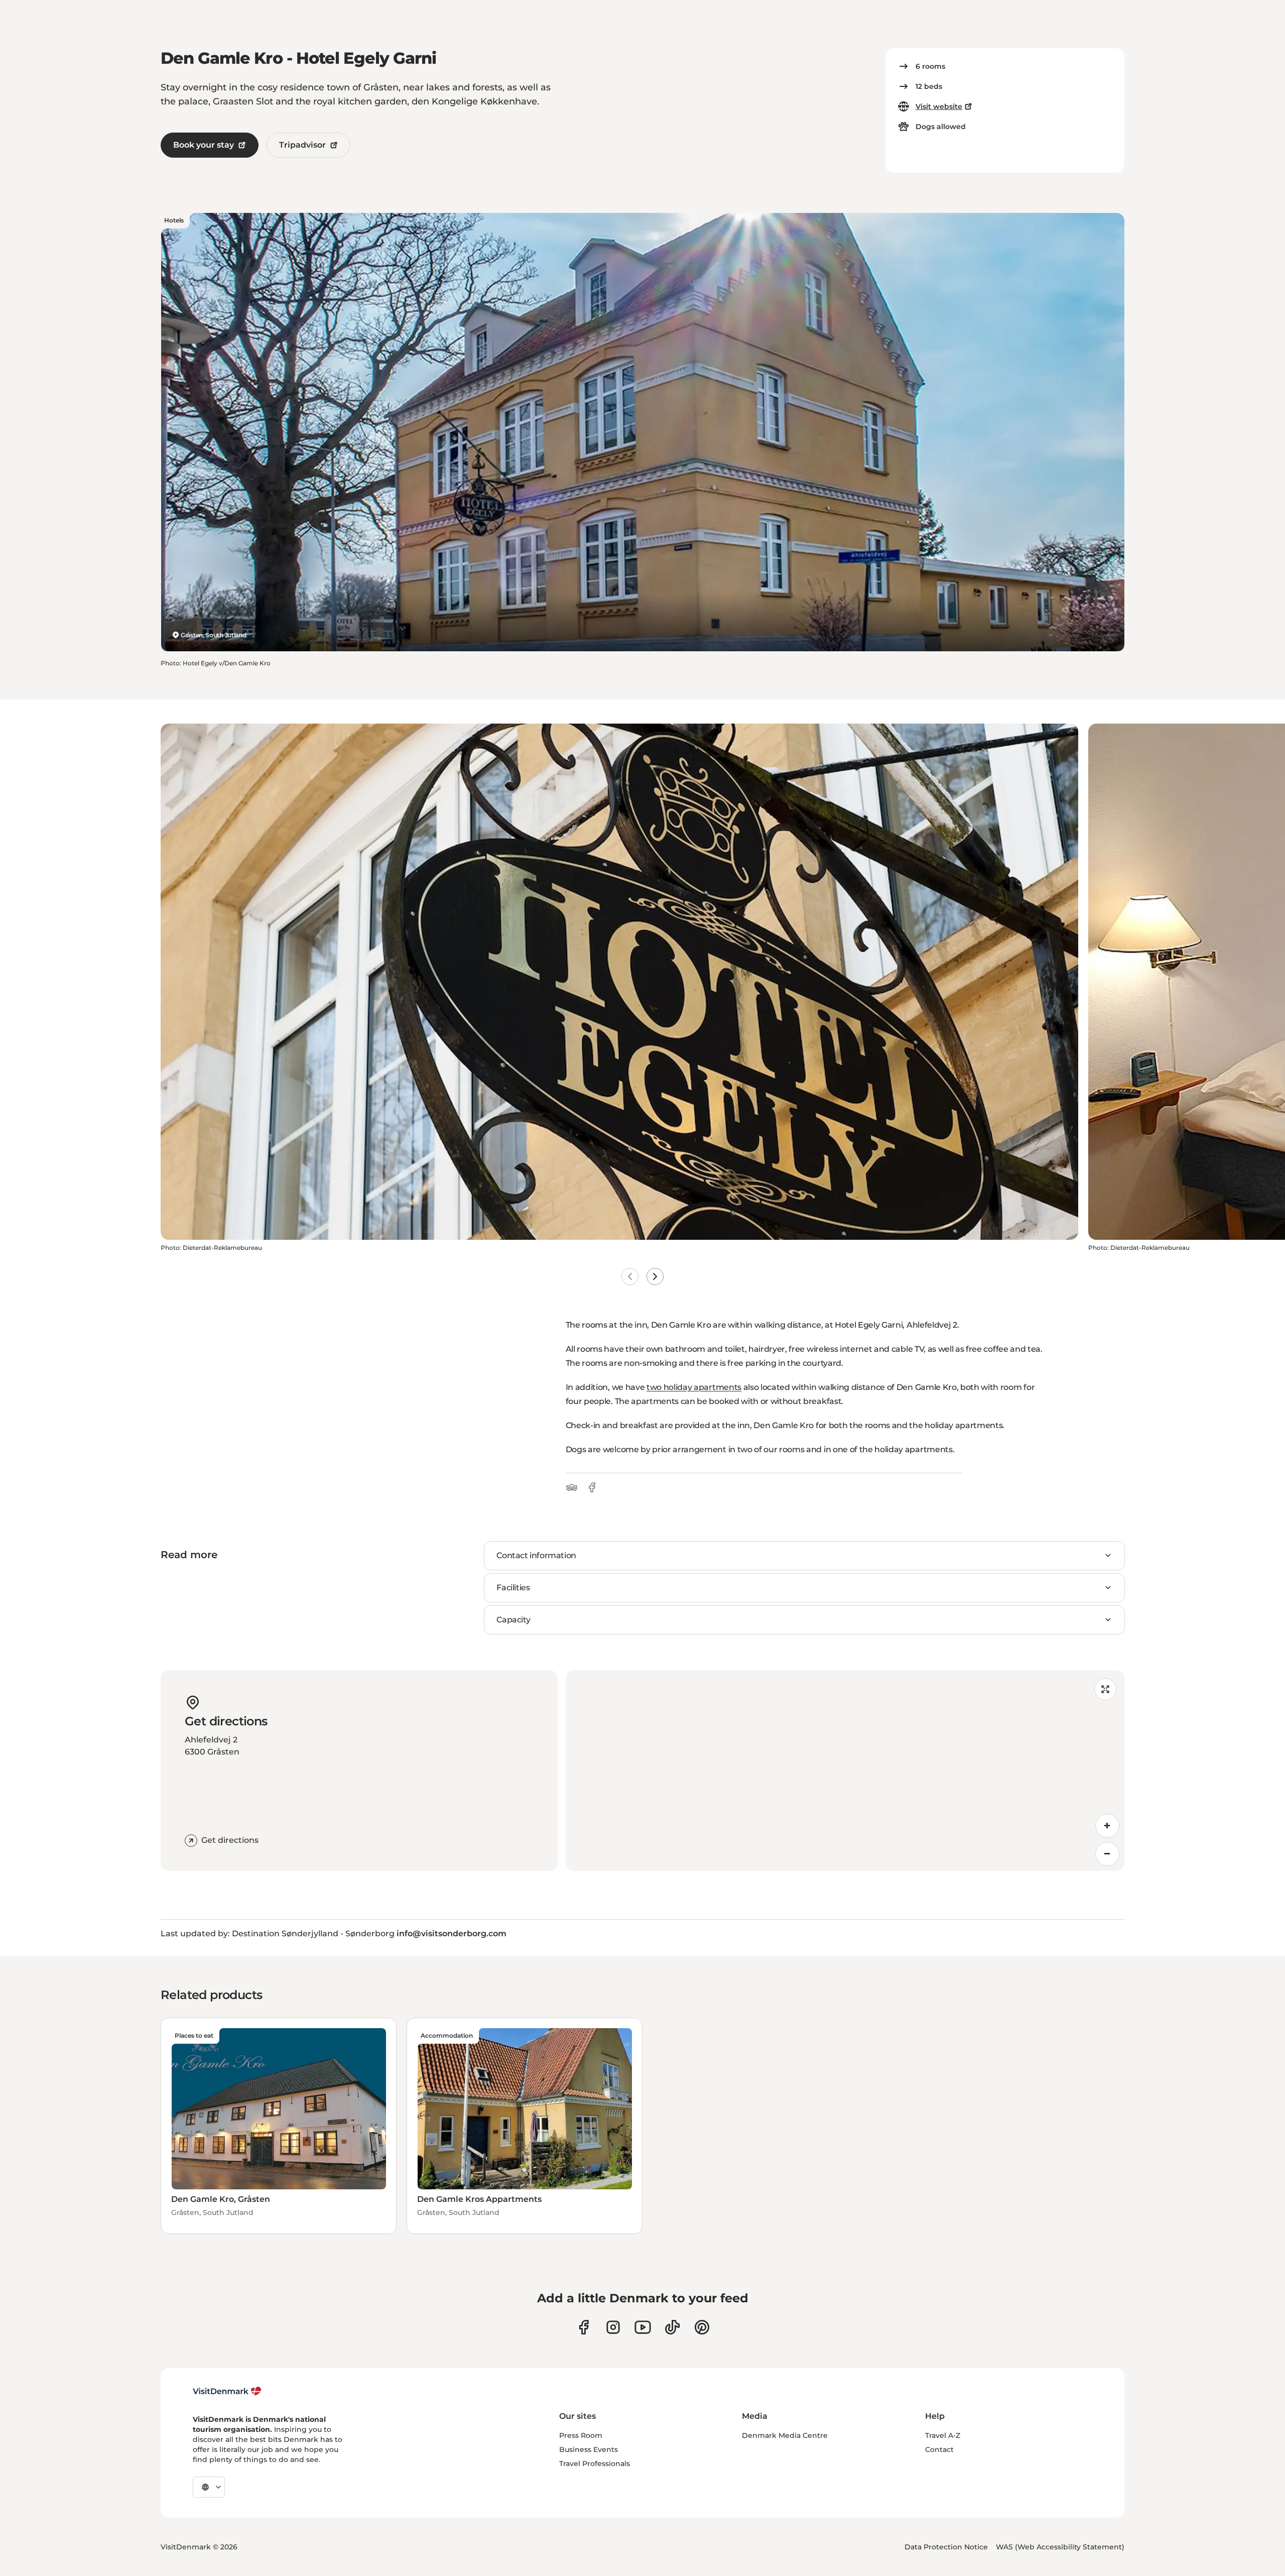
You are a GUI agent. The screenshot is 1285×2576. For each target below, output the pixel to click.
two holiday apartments (694, 1387)
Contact (939, 2449)
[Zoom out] (1107, 1854)
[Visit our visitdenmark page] (643, 2327)
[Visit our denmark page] (584, 2327)
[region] (845, 1771)
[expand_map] (1105, 1689)
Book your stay (204, 145)
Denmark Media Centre (785, 2435)
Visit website (939, 106)
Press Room (581, 2435)
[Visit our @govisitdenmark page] (672, 2327)
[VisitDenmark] (227, 2391)
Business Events (589, 2449)
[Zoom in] (1107, 1826)
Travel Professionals (595, 2464)
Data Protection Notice (946, 2547)
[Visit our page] (613, 2327)
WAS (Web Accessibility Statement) (1060, 2547)
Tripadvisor (302, 145)
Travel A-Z (943, 2435)
